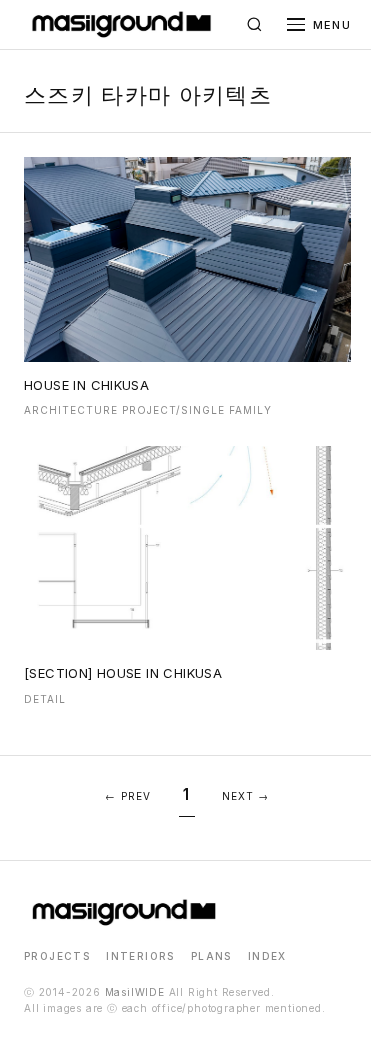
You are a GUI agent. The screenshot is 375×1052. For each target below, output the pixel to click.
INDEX (267, 956)
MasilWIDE (135, 992)
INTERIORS (140, 956)
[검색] (255, 25)
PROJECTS (57, 956)
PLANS (211, 956)
